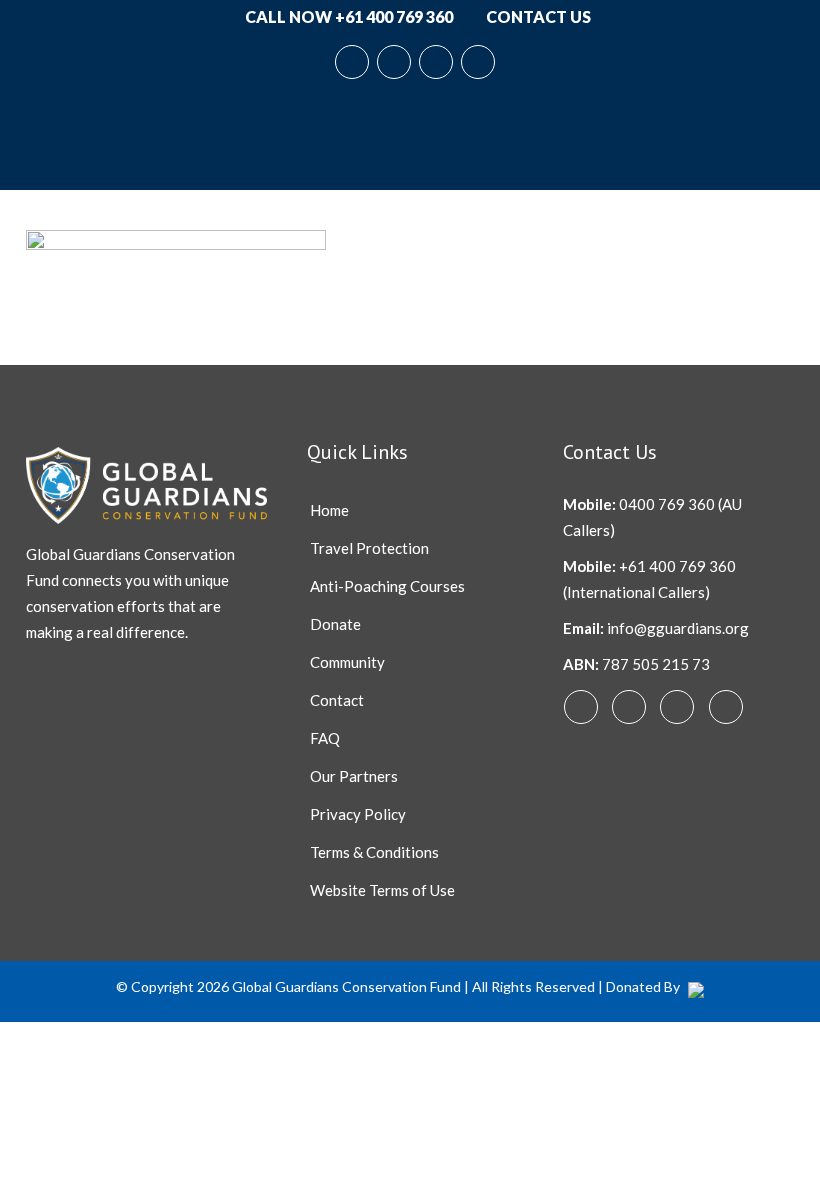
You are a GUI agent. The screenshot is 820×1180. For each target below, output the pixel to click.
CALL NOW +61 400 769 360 (347, 16)
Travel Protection (369, 548)
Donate (335, 624)
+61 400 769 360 (677, 566)
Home (329, 510)
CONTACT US (537, 16)
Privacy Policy (358, 814)
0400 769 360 (667, 504)
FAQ (325, 738)
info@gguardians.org (678, 628)
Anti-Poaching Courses (387, 586)
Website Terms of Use (382, 890)
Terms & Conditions (374, 852)
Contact (337, 700)
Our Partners (354, 776)
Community (347, 662)
